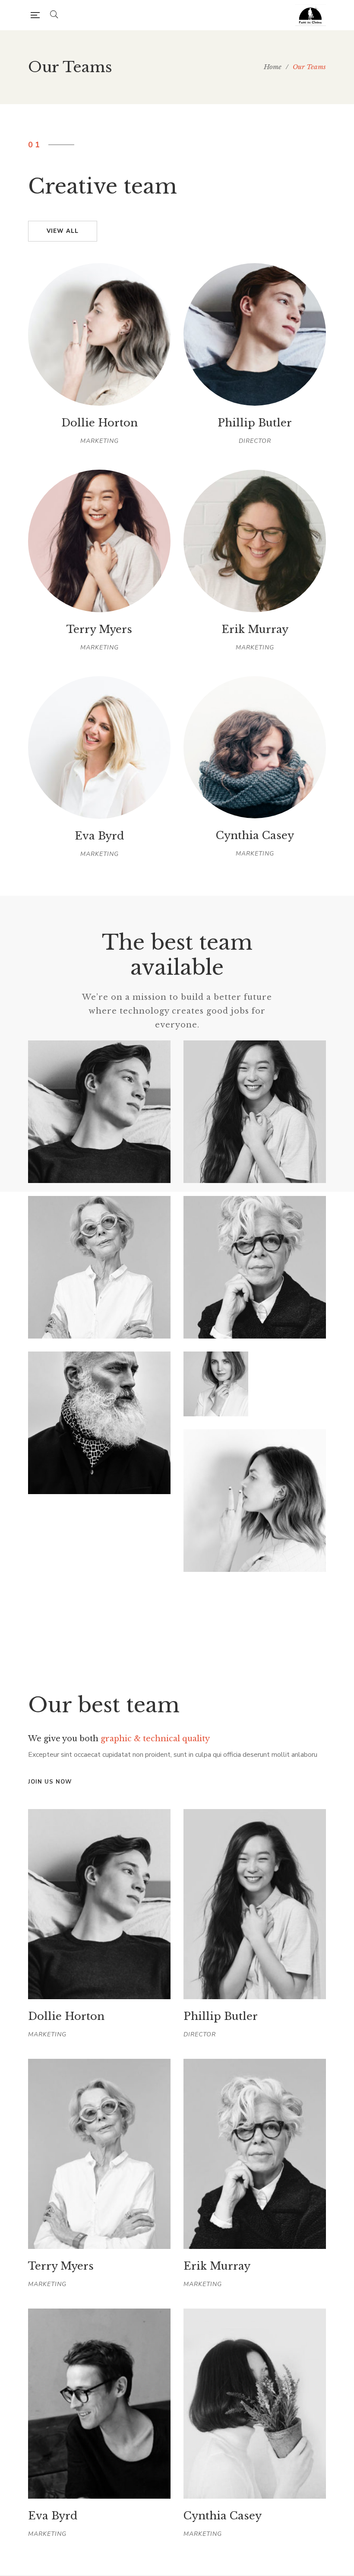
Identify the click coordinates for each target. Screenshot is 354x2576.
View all (63, 231)
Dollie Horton (66, 2016)
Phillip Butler (221, 2016)
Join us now (50, 1782)
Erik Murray (217, 2266)
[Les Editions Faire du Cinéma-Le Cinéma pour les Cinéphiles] (311, 15)
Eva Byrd (53, 2516)
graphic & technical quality (155, 1739)
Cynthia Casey (223, 2516)
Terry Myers (61, 2266)
